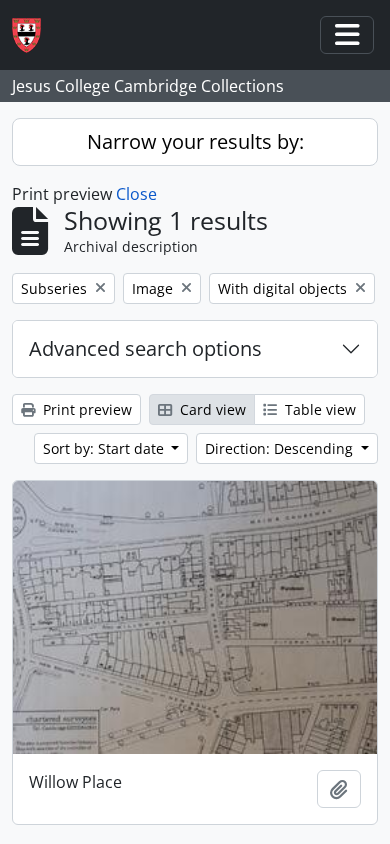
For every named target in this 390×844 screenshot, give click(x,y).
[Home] (34, 35)
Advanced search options (145, 348)
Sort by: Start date (105, 448)
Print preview (85, 409)
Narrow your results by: (195, 141)
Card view (211, 409)
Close (136, 194)
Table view (318, 409)
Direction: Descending (281, 448)
